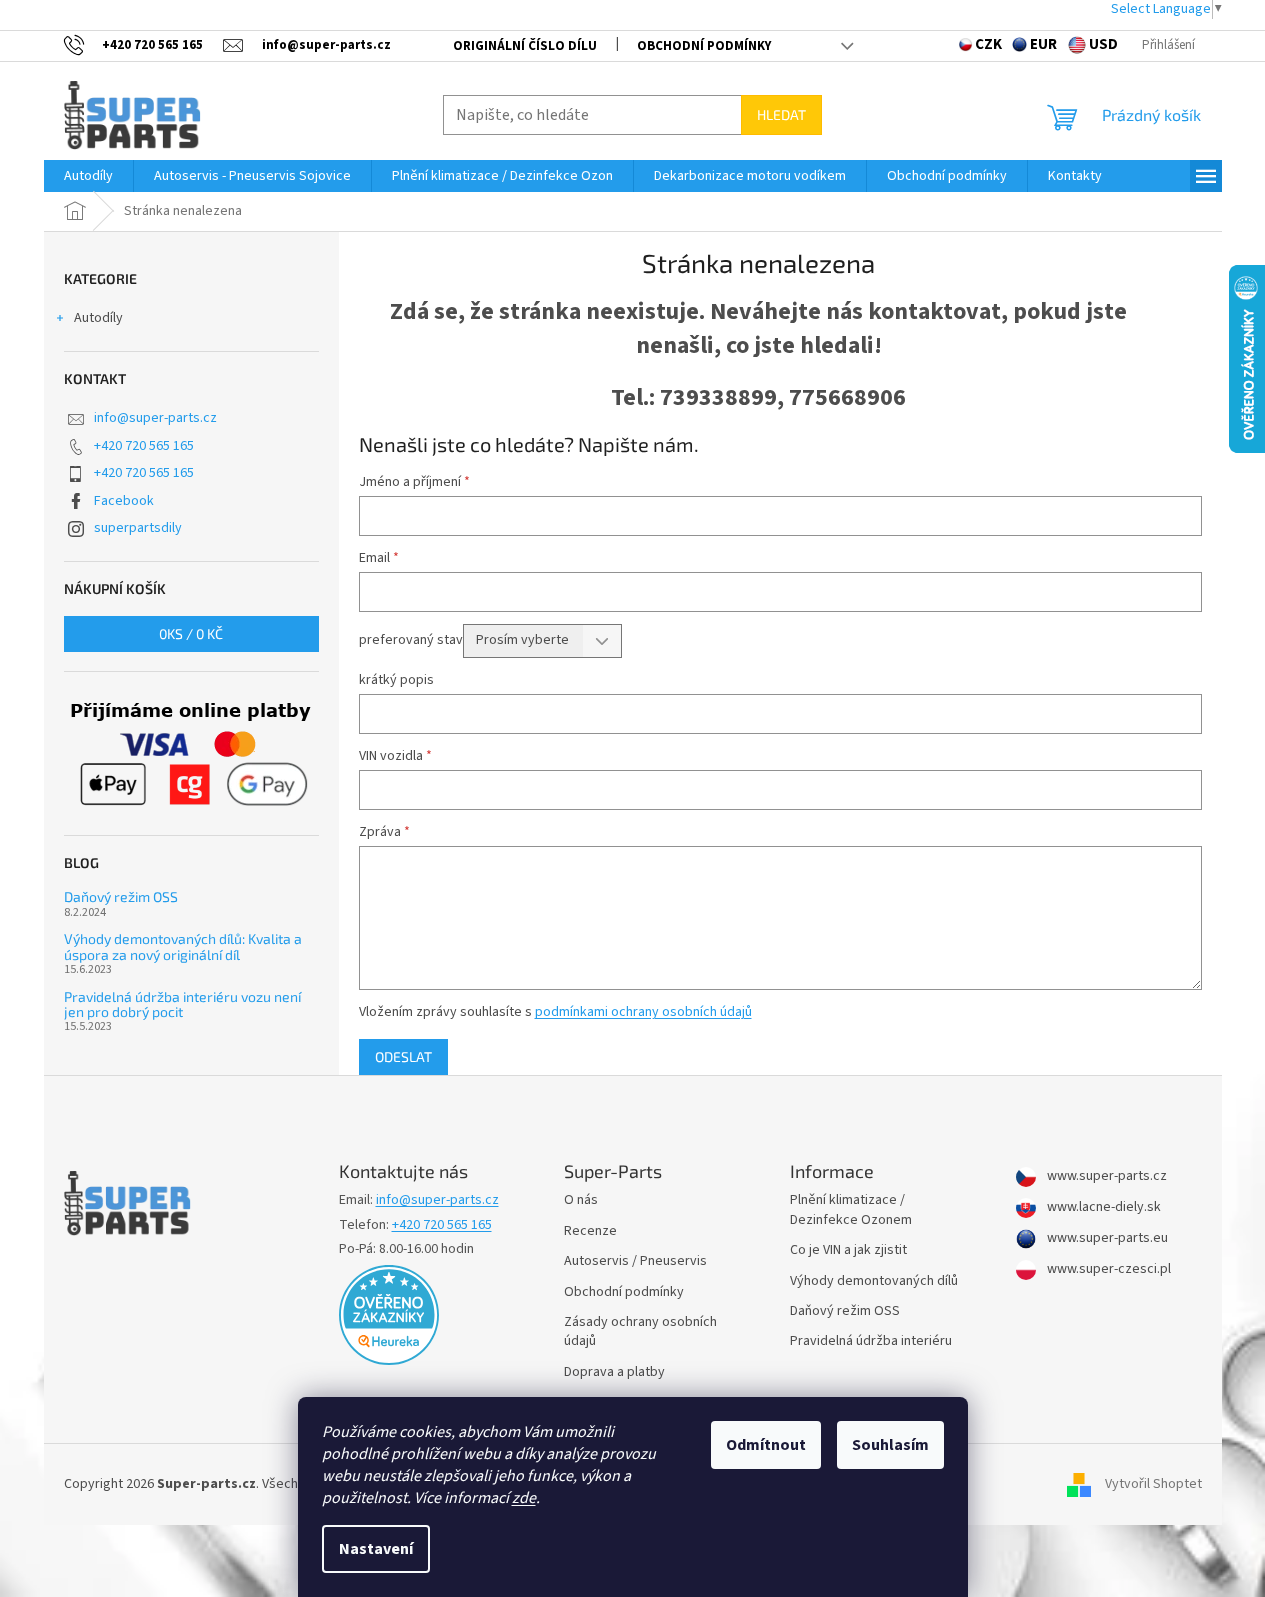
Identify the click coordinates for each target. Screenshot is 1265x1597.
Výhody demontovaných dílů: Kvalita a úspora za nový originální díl (183, 946)
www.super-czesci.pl (1107, 1269)
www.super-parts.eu (1106, 1238)
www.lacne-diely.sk (1102, 1207)
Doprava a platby (614, 1372)
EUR (1043, 44)
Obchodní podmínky (704, 46)
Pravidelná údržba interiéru (871, 1341)
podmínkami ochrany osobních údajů (643, 1012)
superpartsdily (138, 528)
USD (1103, 44)
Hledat (781, 114)
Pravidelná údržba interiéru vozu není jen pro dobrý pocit (182, 1004)
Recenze (590, 1231)
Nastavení (376, 1549)
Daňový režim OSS (121, 896)
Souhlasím (890, 1445)
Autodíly (98, 318)
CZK (988, 44)
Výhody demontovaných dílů (874, 1281)
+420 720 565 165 (144, 446)
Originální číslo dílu (525, 46)
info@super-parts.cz (155, 418)
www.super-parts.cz (1105, 1176)
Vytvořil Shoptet (1153, 1484)
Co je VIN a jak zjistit (848, 1250)
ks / (191, 633)
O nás (581, 1200)
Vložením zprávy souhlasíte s (555, 1012)
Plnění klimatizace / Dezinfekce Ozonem (851, 1210)
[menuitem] (88, 176)
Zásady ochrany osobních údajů (640, 1332)
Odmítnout (766, 1445)
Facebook (124, 501)
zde (524, 1498)
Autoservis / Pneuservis (635, 1261)
